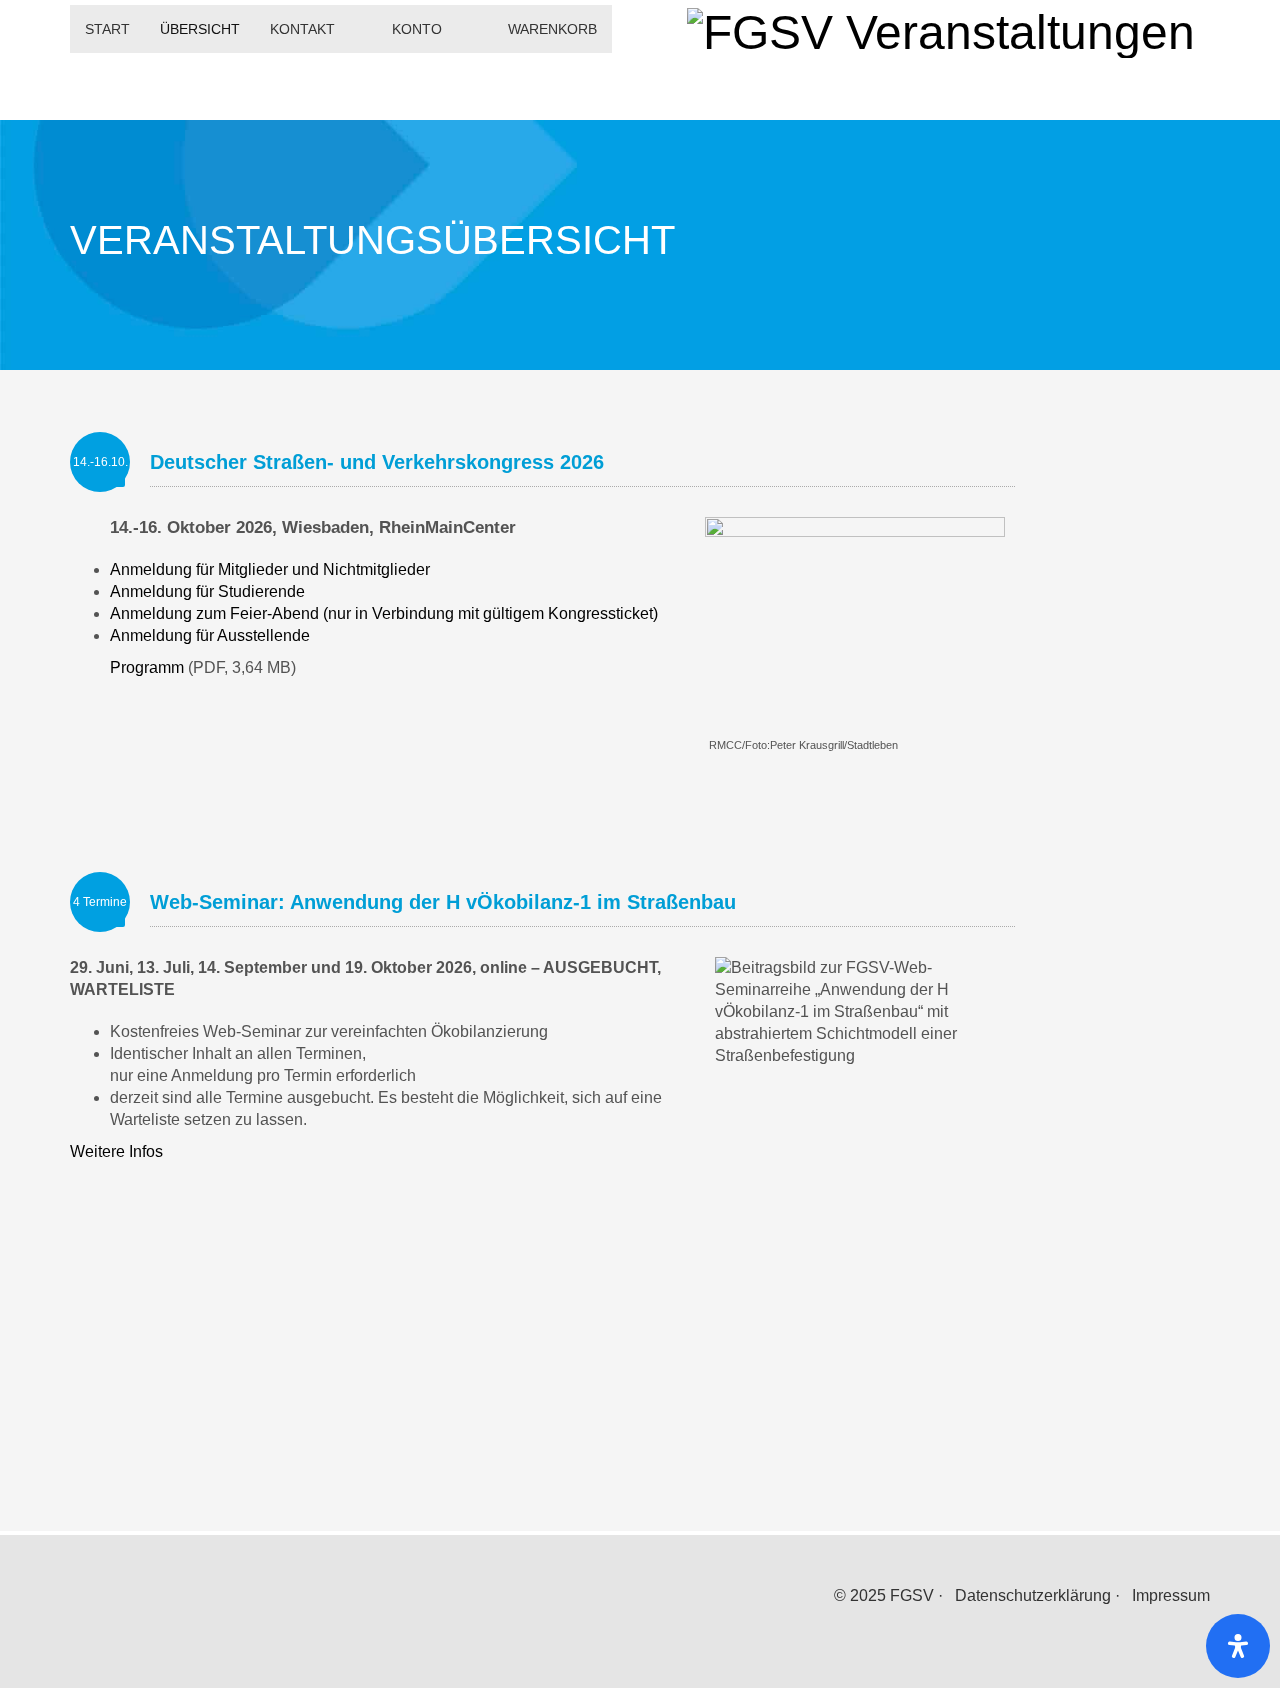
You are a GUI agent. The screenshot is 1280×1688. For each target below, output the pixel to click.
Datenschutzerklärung (1033, 1595)
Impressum (1171, 1595)
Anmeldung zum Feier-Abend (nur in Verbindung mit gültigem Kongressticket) (384, 613)
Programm (147, 667)
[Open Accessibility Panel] (1238, 1646)
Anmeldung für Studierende (207, 591)
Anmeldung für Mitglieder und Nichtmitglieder (270, 569)
